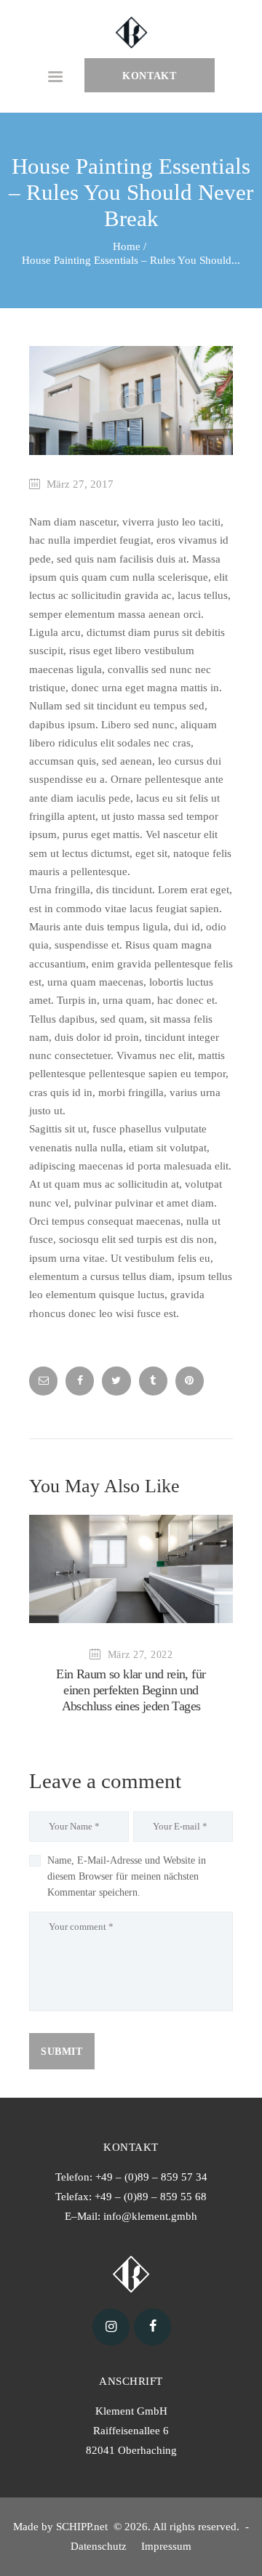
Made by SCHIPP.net (62, 2527)
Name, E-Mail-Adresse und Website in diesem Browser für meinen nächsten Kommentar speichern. (127, 1876)
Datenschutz (100, 2546)
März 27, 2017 (80, 484)
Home (127, 246)
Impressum (168, 2546)
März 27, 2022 (140, 1655)
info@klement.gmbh (150, 2216)
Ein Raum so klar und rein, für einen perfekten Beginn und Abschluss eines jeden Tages (131, 1690)
